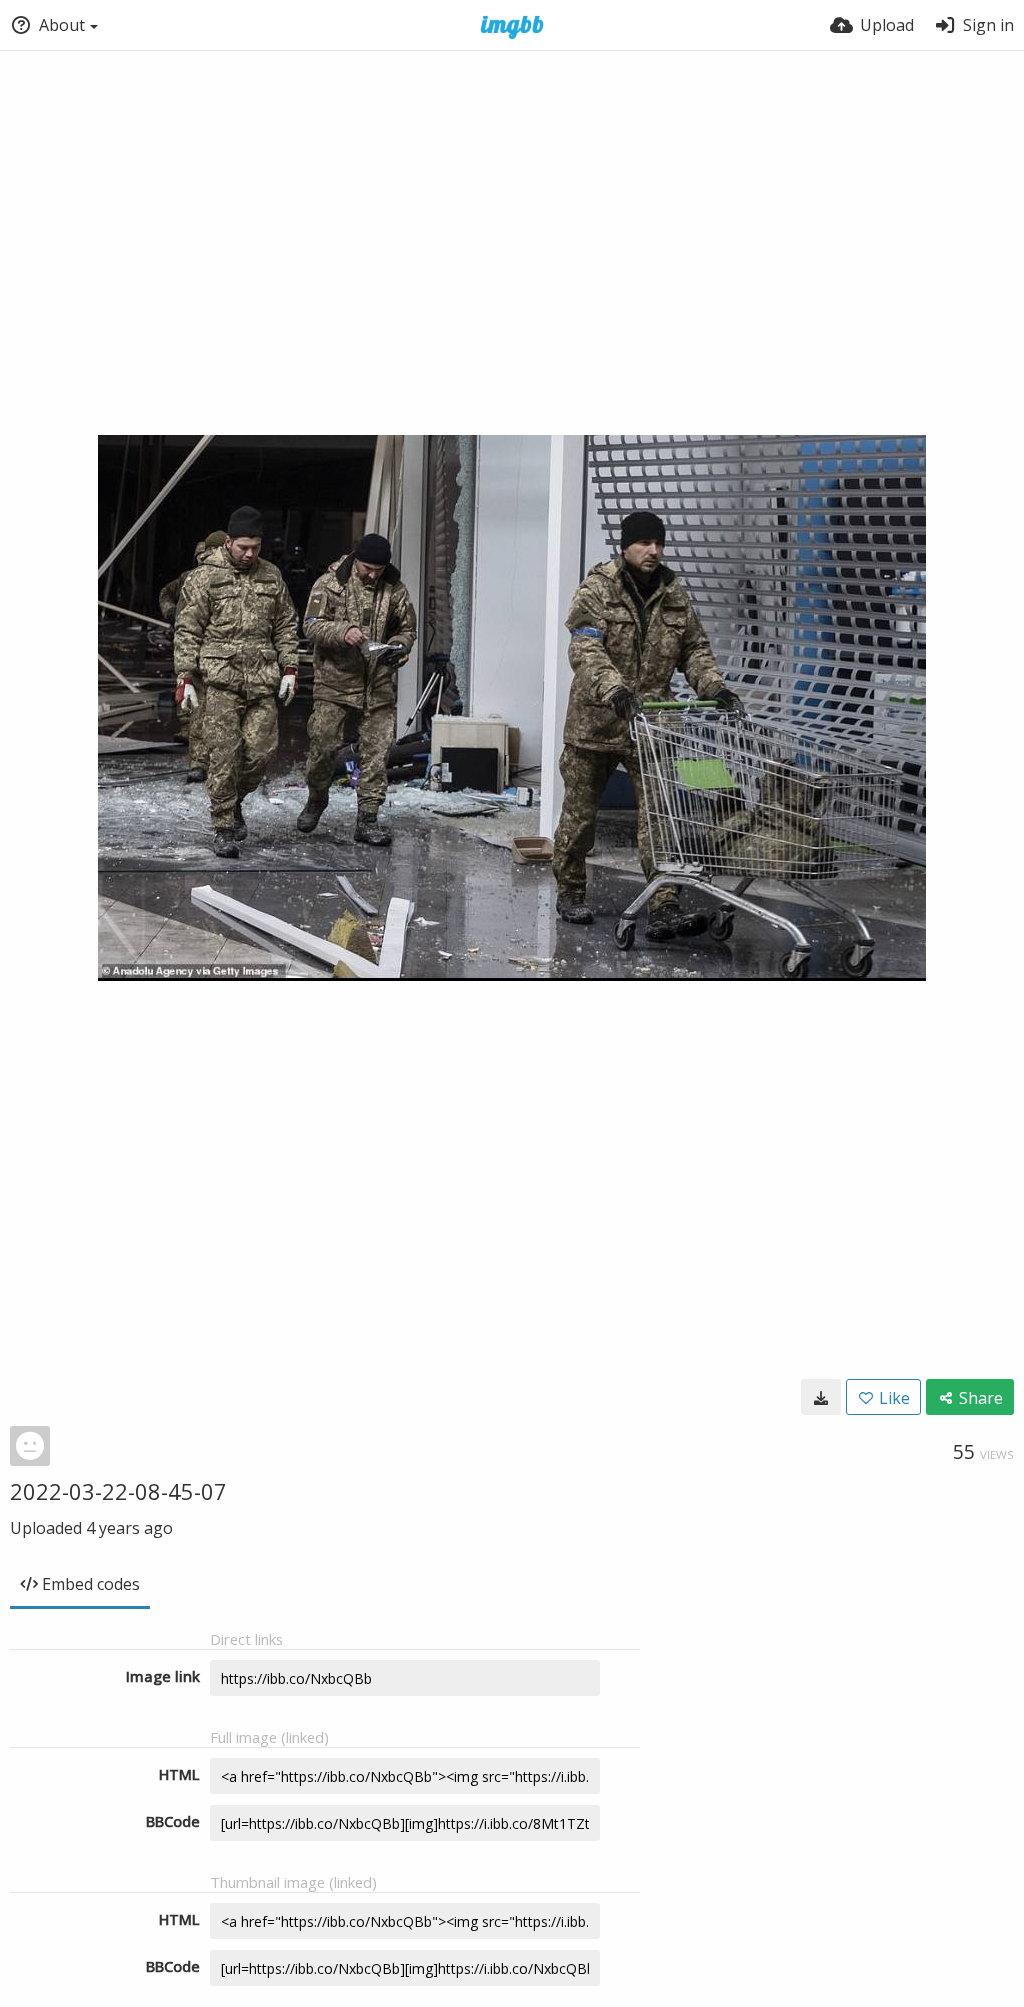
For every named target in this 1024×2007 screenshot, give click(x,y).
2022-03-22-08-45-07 (118, 1491)
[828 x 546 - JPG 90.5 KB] (821, 1397)
